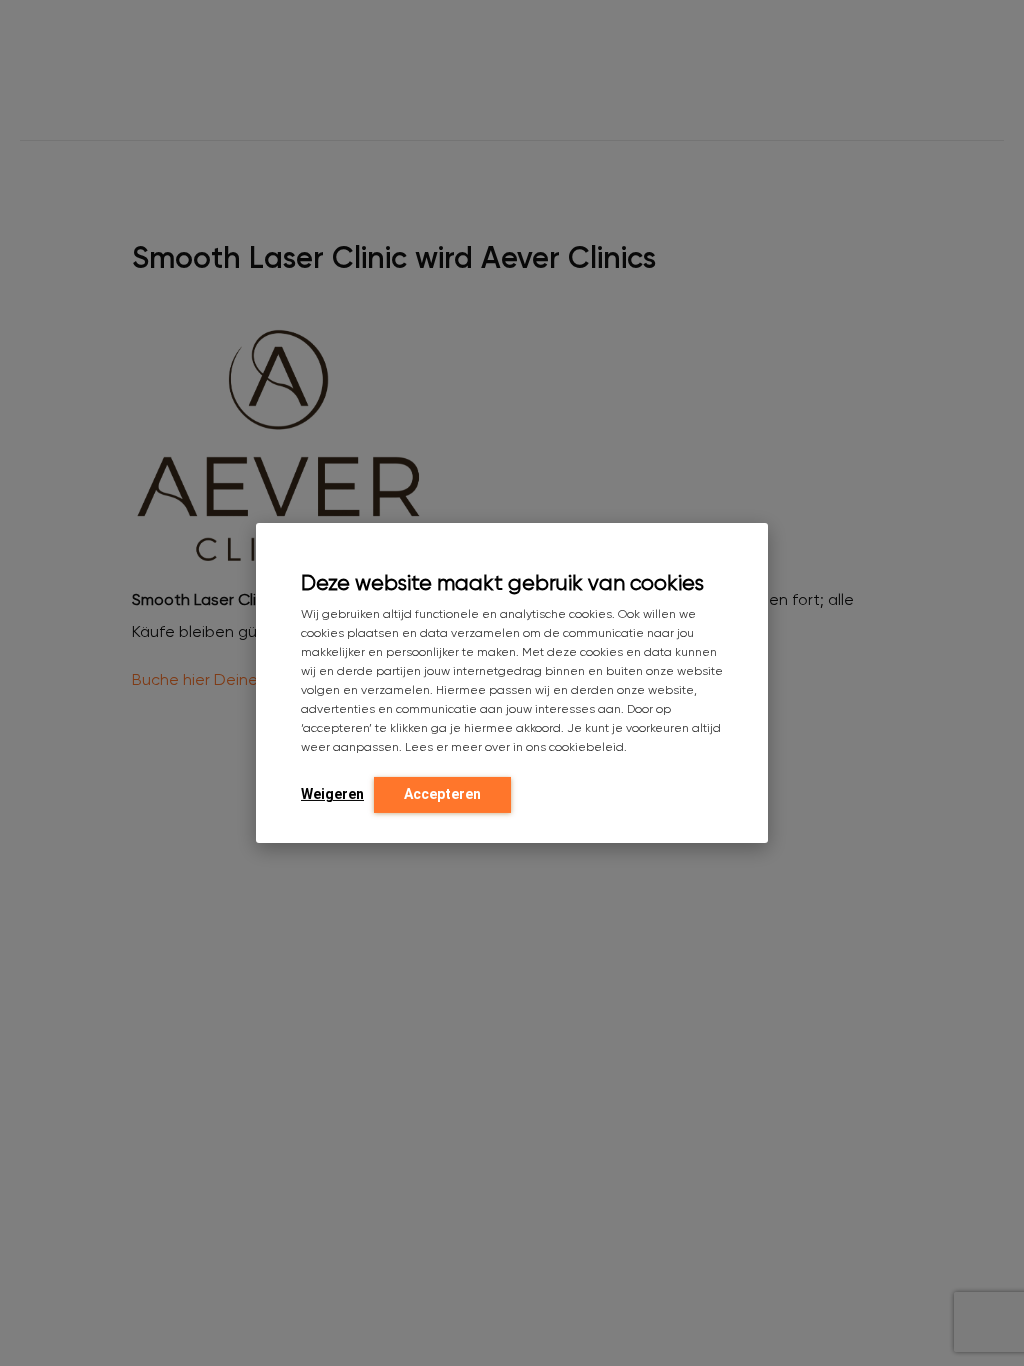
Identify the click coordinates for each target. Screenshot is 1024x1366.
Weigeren (332, 794)
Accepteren (442, 794)
